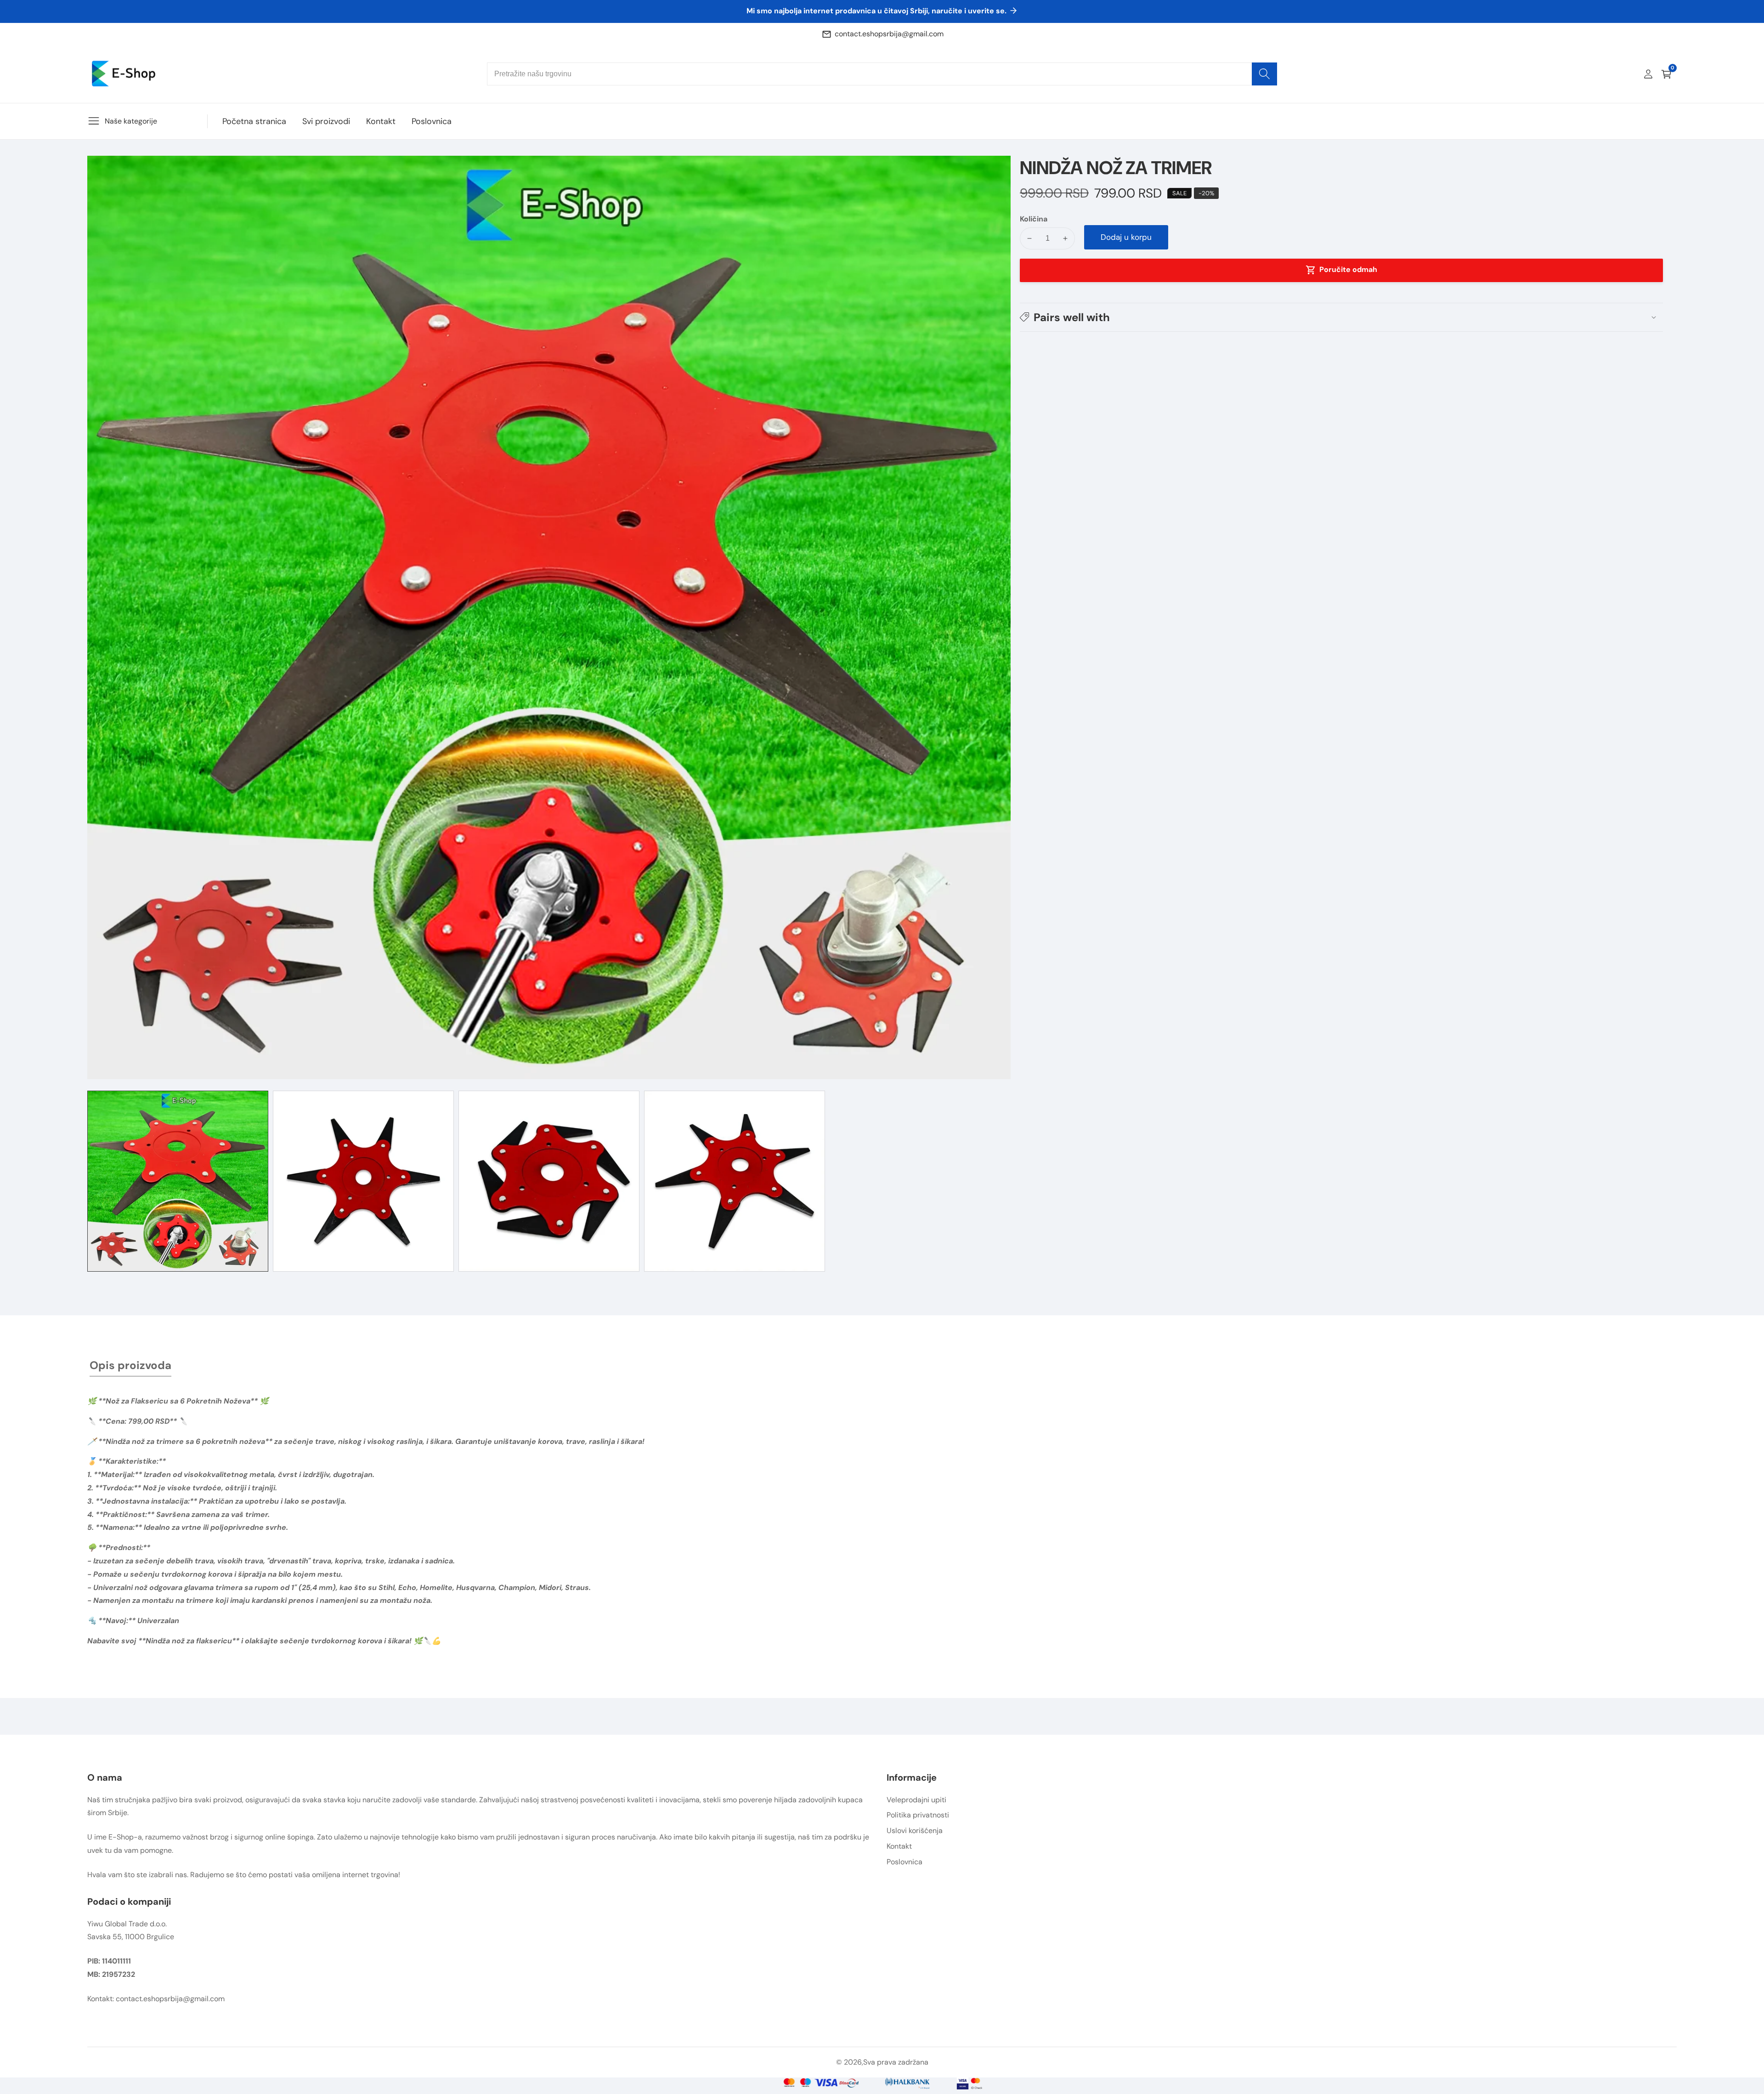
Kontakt (381, 121)
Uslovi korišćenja (915, 1831)
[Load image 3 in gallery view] (549, 1181)
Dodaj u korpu (1126, 237)
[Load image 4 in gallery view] (735, 1181)
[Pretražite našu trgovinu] (1264, 74)
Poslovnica (432, 121)
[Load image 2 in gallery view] (363, 1181)
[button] (1341, 317)
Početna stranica (254, 121)
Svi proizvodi (326, 121)
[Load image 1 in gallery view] (178, 1181)
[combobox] (882, 74)
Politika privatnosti (918, 1815)
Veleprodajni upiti (916, 1800)
